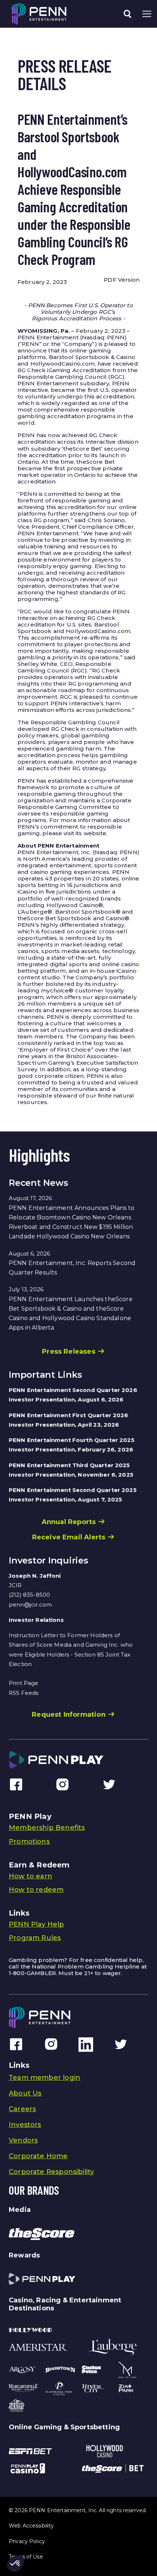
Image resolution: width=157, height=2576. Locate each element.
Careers (22, 2109)
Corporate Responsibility (51, 2172)
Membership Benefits (47, 1828)
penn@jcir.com (30, 1605)
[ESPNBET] (30, 2451)
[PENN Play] (42, 2279)
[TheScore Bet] (113, 2468)
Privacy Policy (27, 2541)
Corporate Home (38, 2156)
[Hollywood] (30, 2330)
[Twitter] (109, 1784)
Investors (25, 2125)
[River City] (93, 2388)
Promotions (29, 1842)
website (95, 833)
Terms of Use (26, 2557)
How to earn (30, 1876)
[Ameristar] (38, 2347)
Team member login (45, 2078)
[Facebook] (16, 1784)
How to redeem (36, 1890)
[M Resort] (127, 2370)
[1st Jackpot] (16, 2405)
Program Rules (35, 1938)
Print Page (24, 1683)
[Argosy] (23, 2369)
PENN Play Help (37, 1924)
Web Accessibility (31, 2526)
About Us (25, 2093)
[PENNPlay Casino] (28, 2468)
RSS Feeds (24, 1693)
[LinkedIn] (86, 2044)
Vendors (23, 2140)
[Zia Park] (126, 2388)
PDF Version (122, 280)
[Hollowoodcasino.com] (105, 2451)
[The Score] (42, 2234)
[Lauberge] (112, 2347)
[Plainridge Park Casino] (59, 2388)
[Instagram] (62, 1784)
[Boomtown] (60, 2370)
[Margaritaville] (23, 2388)
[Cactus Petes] (91, 2369)
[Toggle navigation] (127, 14)
